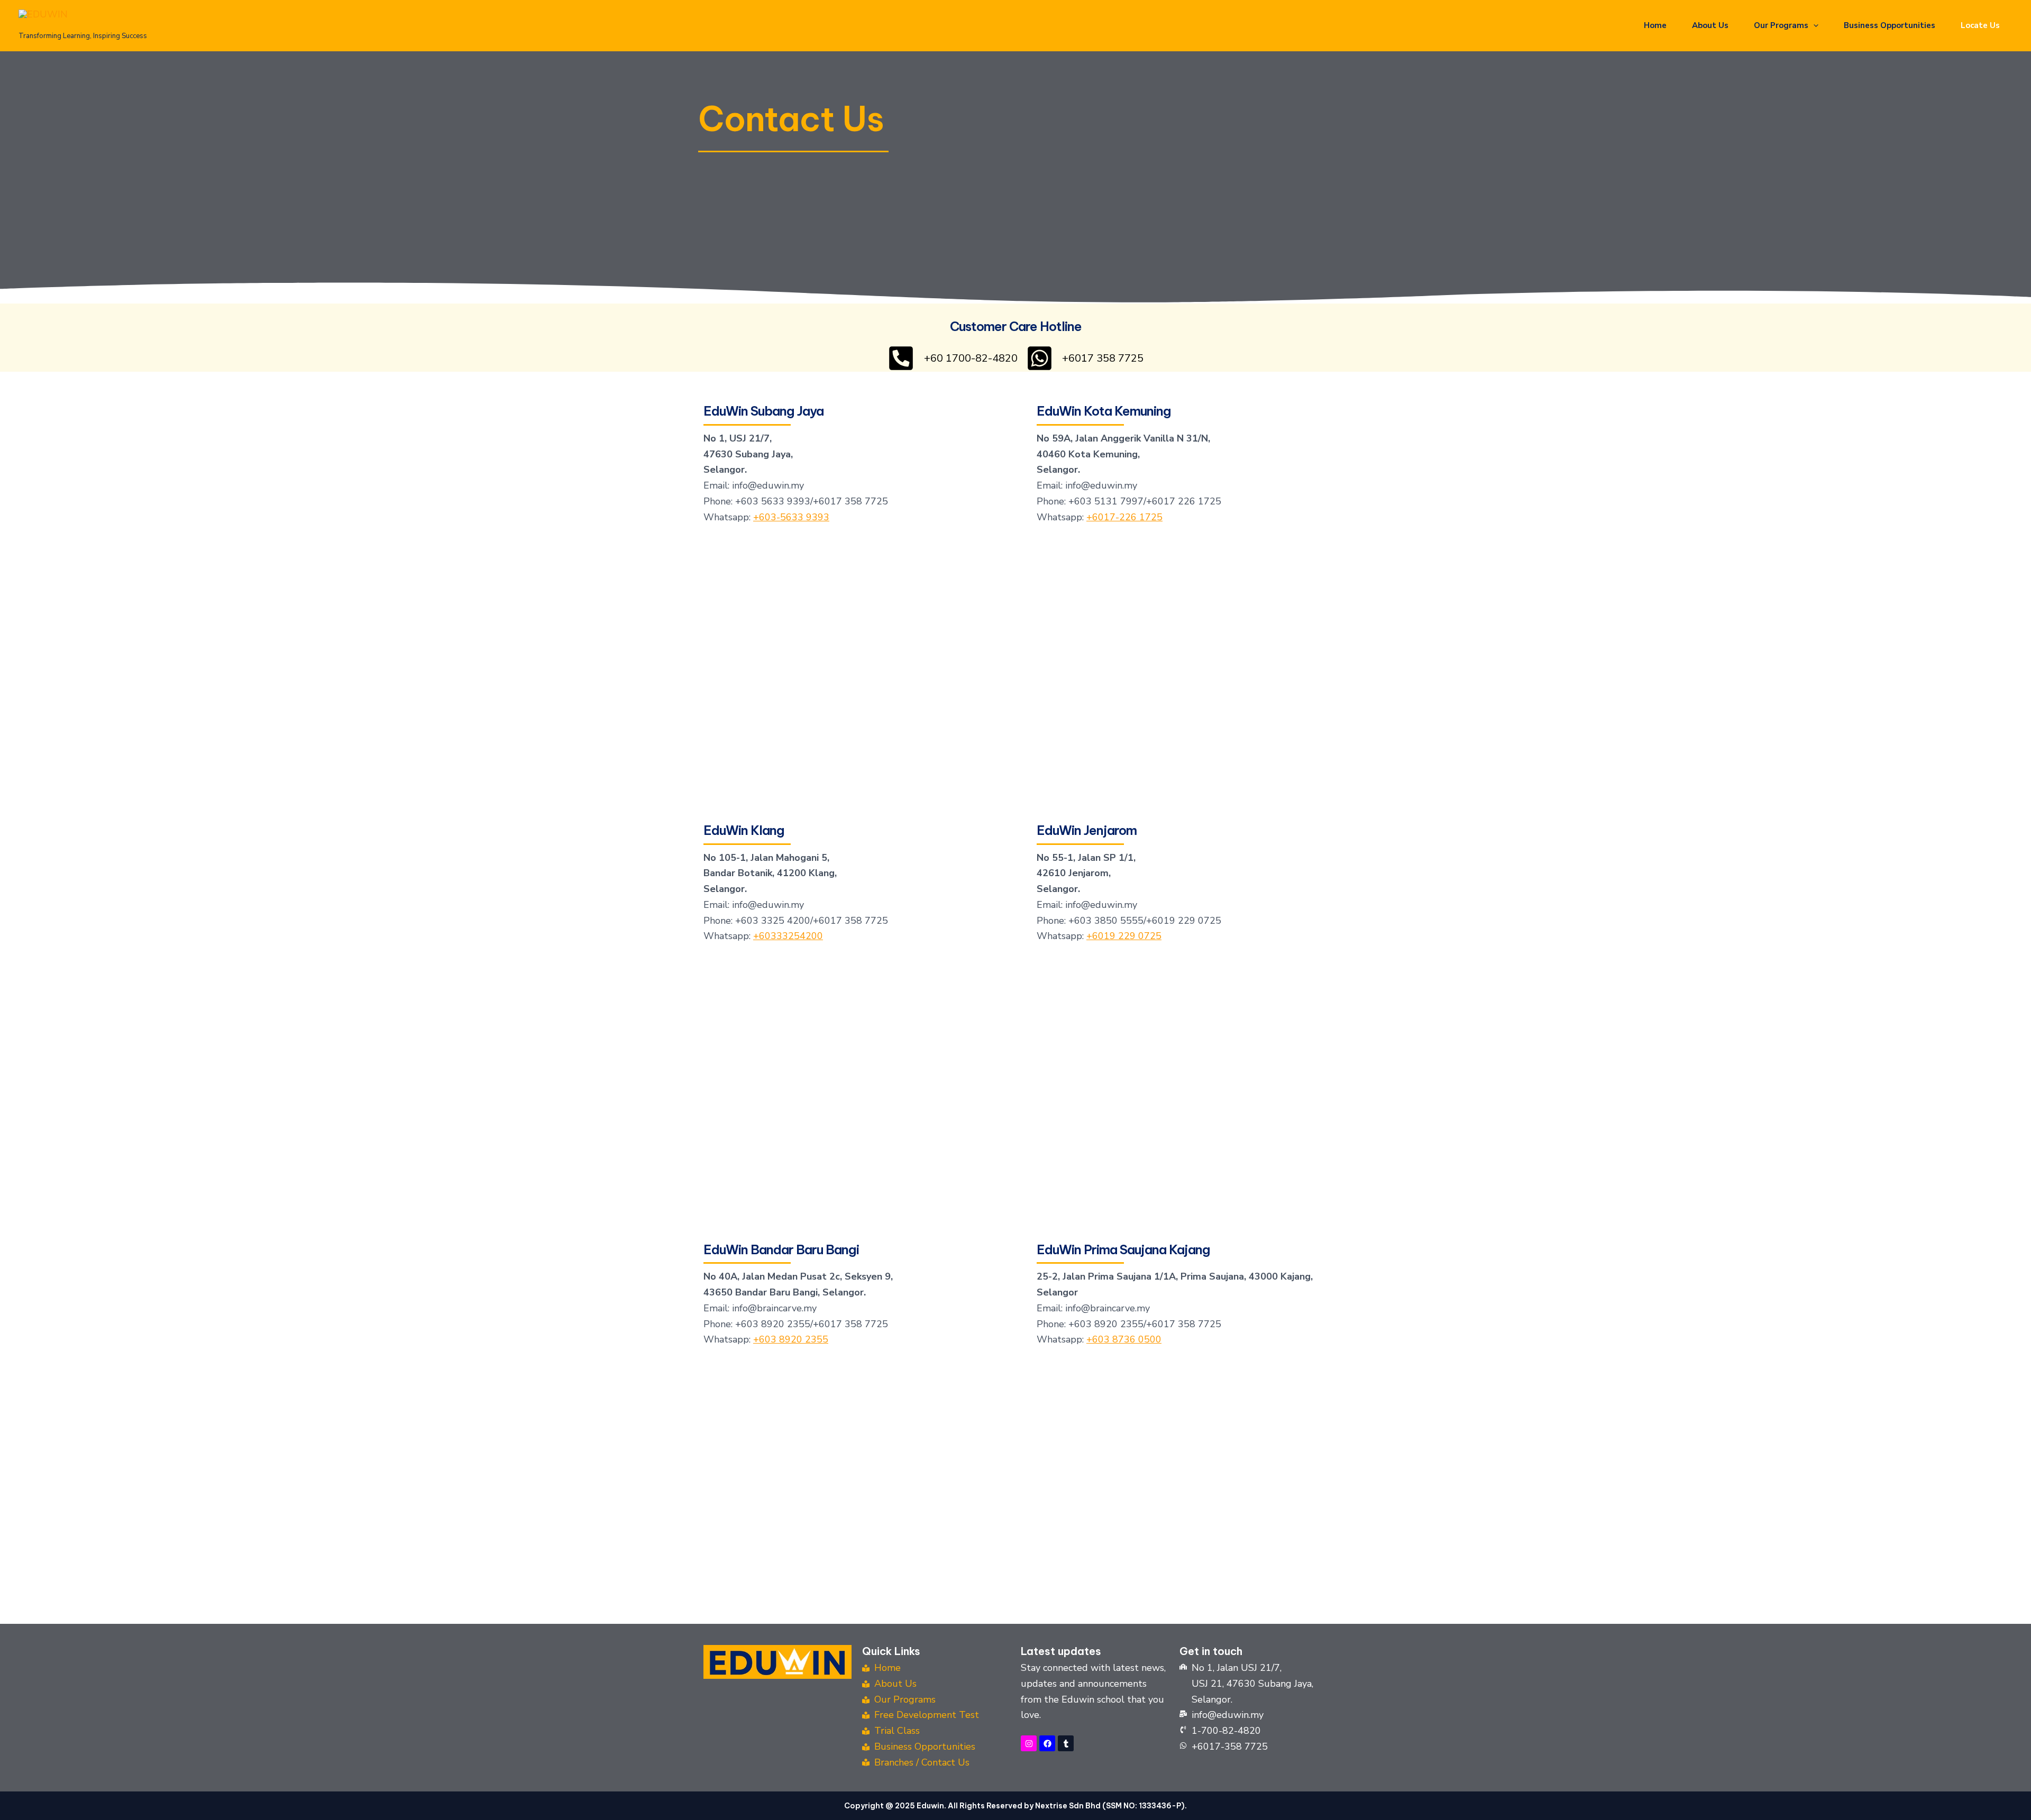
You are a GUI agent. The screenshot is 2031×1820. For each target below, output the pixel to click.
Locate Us (1980, 25)
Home (1655, 25)
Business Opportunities (1890, 25)
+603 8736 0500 (1124, 1339)
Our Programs (1781, 25)
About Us (1710, 25)
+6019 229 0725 (1124, 936)
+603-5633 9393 (791, 517)
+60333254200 (788, 936)
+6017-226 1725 (1124, 517)
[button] (1813, 25)
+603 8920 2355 (791, 1339)
